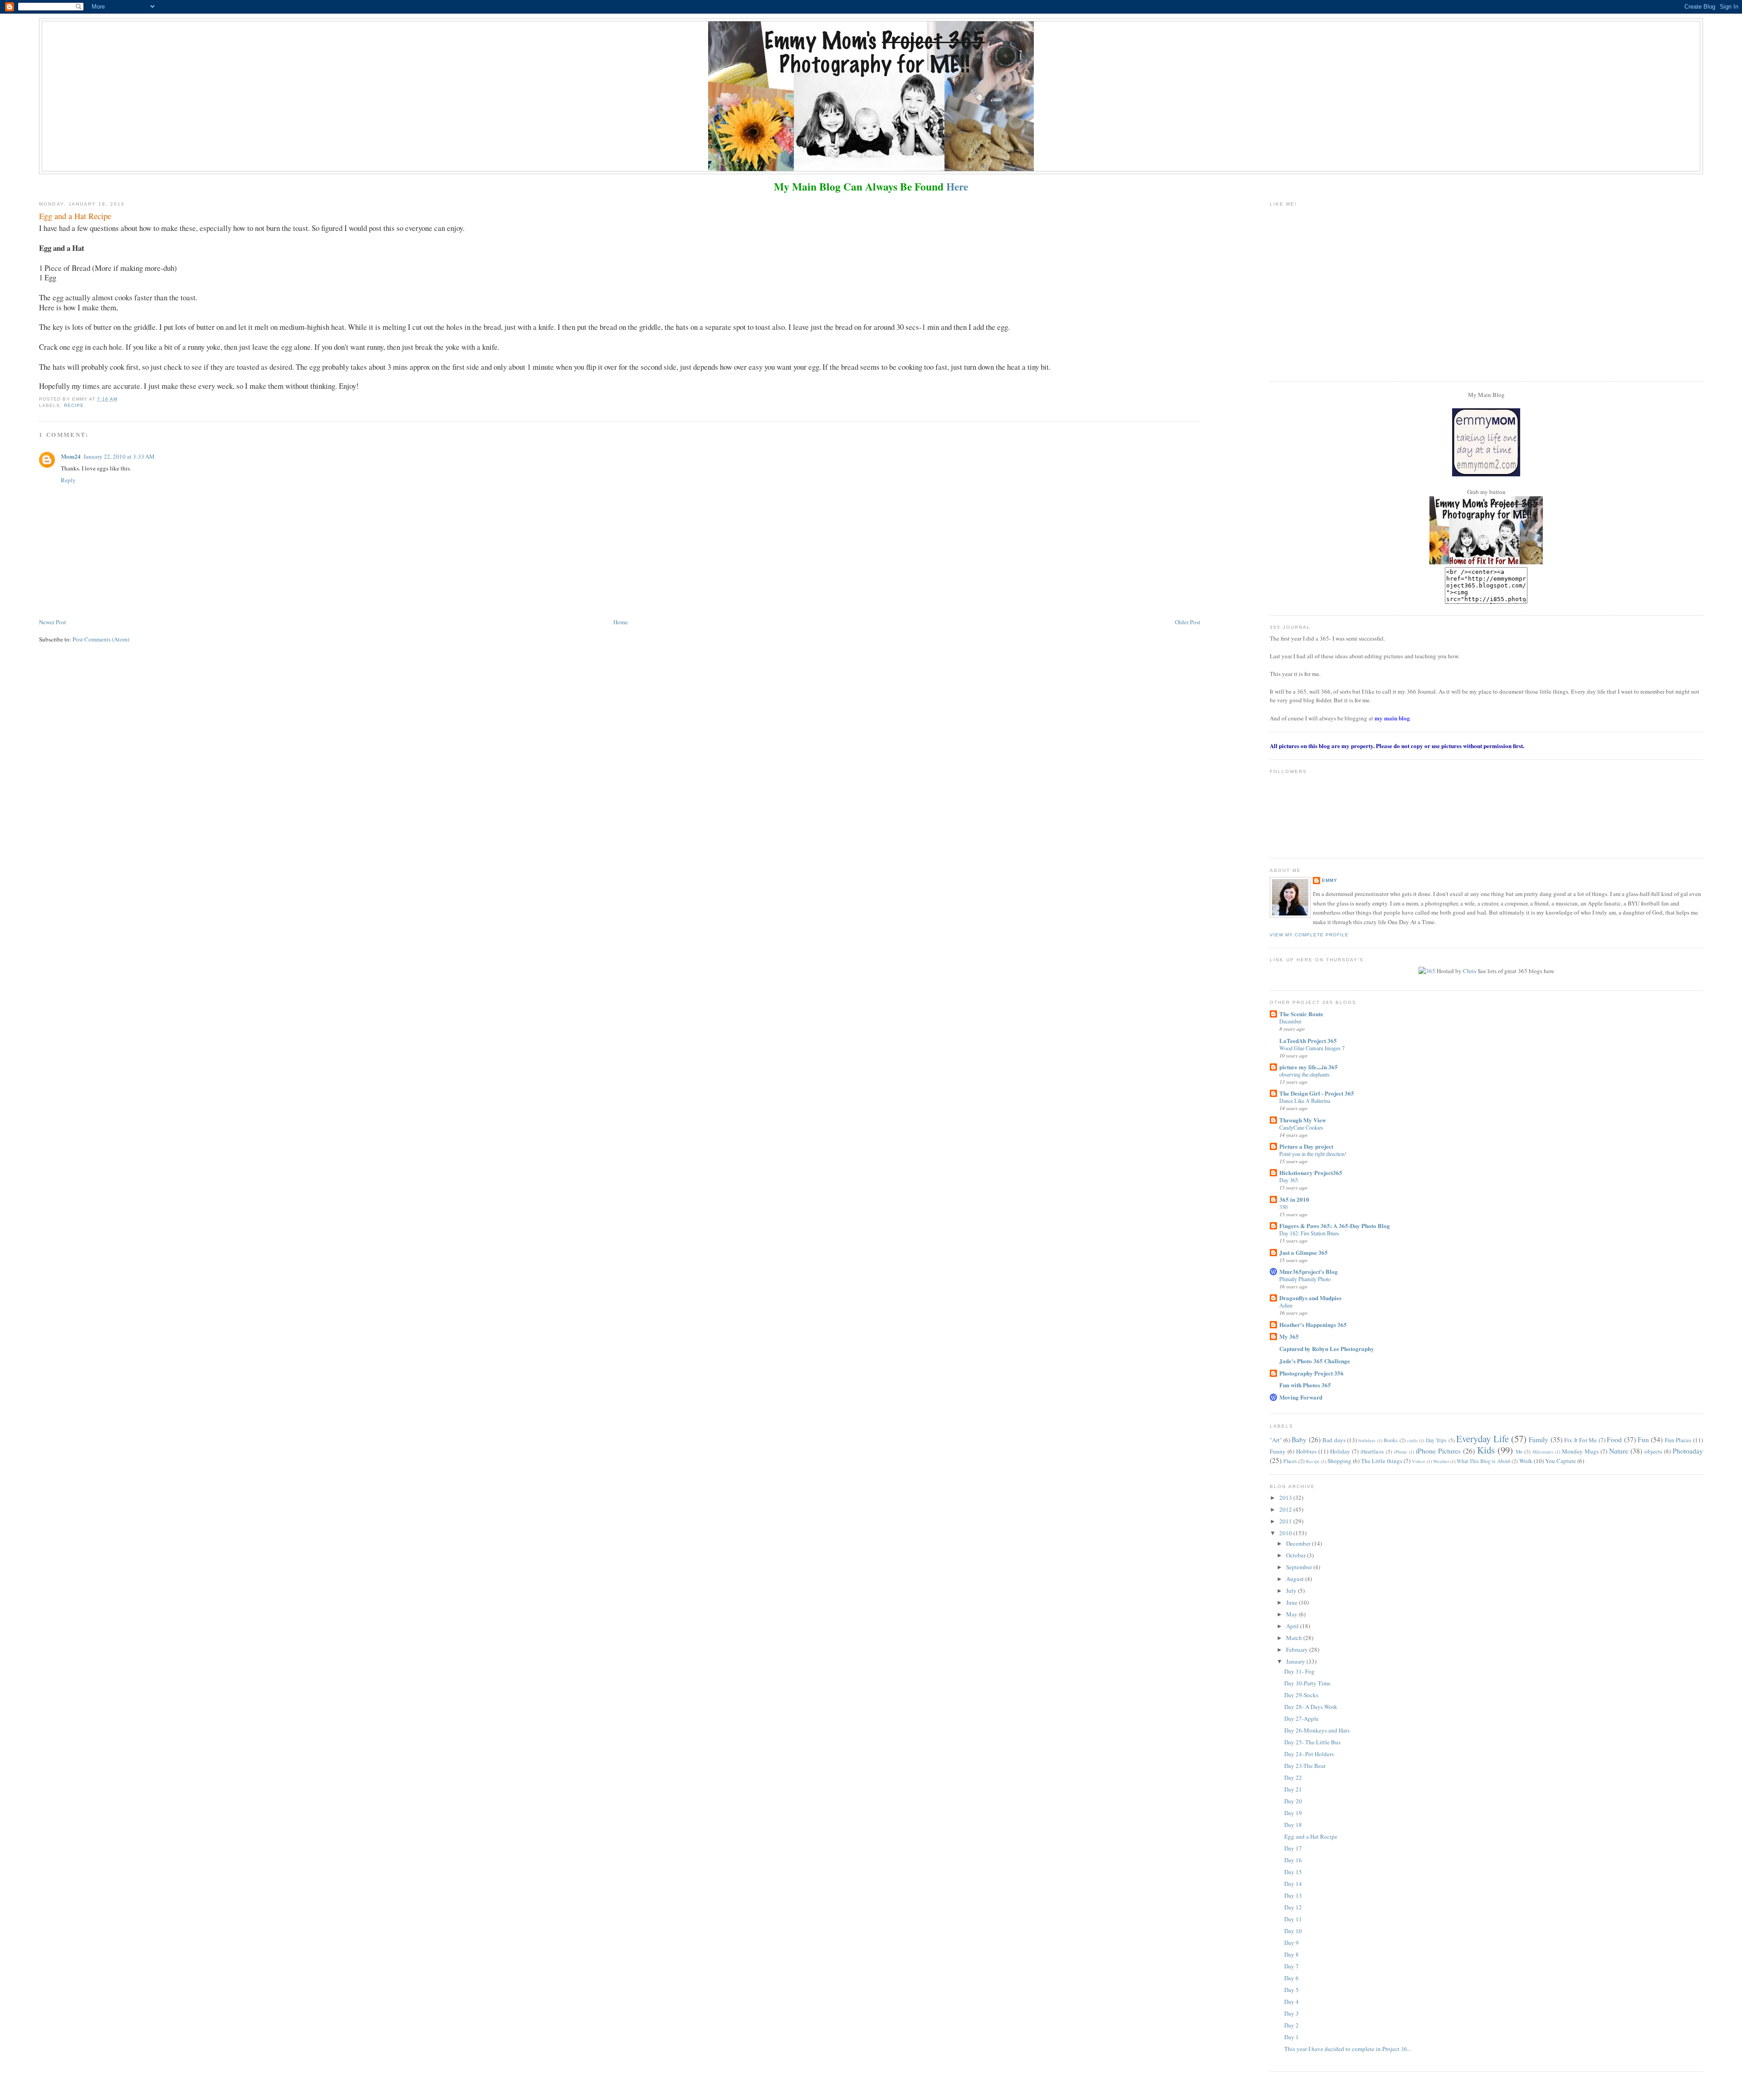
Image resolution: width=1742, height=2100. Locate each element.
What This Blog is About (1483, 1461)
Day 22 (1293, 1777)
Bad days (1334, 1440)
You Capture (1561, 1461)
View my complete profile (1309, 935)
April (1293, 1626)
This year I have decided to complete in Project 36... (1348, 2049)
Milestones (1543, 1452)
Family (1539, 1439)
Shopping (1339, 1461)
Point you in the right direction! (1313, 1154)
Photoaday (1688, 1451)
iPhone (1401, 1452)
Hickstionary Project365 (1311, 1172)
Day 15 (1293, 1872)
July (1292, 1591)
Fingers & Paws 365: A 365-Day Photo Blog (1335, 1226)
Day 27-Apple (1302, 1718)
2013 (1286, 1498)
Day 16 (1293, 1860)
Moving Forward (1301, 1397)
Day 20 (1293, 1801)
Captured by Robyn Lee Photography (1327, 1349)
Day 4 (1292, 2002)
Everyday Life (1482, 1439)
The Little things (1382, 1461)
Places (1290, 1461)
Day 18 (1293, 1825)
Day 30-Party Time (1307, 1683)
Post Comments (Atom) (101, 639)
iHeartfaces (1372, 1451)
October (1297, 1555)
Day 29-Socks (1301, 1695)
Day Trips (1436, 1440)
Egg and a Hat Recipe (1311, 1836)
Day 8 (1292, 1954)
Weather (1441, 1461)
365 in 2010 (1294, 1199)
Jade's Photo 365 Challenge (1315, 1361)
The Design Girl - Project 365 (1317, 1093)
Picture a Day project (1306, 1146)
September (1300, 1567)
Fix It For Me (1581, 1440)
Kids (1486, 1450)
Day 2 (1292, 2025)
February (1298, 1650)
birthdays (1367, 1440)
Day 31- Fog (1299, 1671)
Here (957, 186)
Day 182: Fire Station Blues (1309, 1233)
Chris (1470, 971)
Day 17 (1293, 1848)
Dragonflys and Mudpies (1310, 1298)
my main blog (1392, 718)
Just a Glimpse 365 (1304, 1252)
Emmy (1330, 880)
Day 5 (1292, 1990)
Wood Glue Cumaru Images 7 (1312, 1048)
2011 (1286, 1521)
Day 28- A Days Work (1311, 1707)
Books (1391, 1440)
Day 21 (1293, 1789)
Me (1519, 1451)
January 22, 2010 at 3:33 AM (119, 456)
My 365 (1289, 1336)
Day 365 (1289, 1180)
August (1296, 1579)
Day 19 (1293, 1813)
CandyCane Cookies (1301, 1127)
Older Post (1188, 622)
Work (1526, 1461)
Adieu (1286, 1305)
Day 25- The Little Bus (1312, 1742)
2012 (1286, 1509)
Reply (68, 480)
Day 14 (1293, 1884)
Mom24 (71, 456)
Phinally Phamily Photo (1305, 1279)
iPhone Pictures (1438, 1451)
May (1292, 1614)
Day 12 (1293, 1907)
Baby (1299, 1439)
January (1296, 1661)
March (1295, 1638)
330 (1283, 1207)
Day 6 (1292, 1978)
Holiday (1340, 1451)
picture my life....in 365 (1309, 1067)
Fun (1643, 1439)
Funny (1278, 1451)
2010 (1286, 1533)
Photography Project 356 (1311, 1373)
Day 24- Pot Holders (1309, 1754)
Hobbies (1306, 1451)
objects (1653, 1451)
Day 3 (1292, 2013)
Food (1614, 1439)
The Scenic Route (1301, 1014)
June (1292, 1602)
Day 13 (1293, 1895)
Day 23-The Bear (1305, 1766)
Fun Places (1678, 1440)
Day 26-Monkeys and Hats (1317, 1730)
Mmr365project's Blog (1309, 1271)
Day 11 (1293, 1919)
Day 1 (1292, 2037)
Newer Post (53, 622)
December (1290, 1021)
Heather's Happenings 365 (1313, 1324)
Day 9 (1292, 1943)
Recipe (74, 405)
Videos (1419, 1461)
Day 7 (1292, 1966)
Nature (1619, 1451)
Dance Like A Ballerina (1305, 1101)
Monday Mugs (1580, 1451)
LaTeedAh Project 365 (1308, 1040)
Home (621, 622)
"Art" (1276, 1440)
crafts (1412, 1440)
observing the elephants (1304, 1074)
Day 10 (1293, 1931)
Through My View (1303, 1120)
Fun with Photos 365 (1305, 1385)
